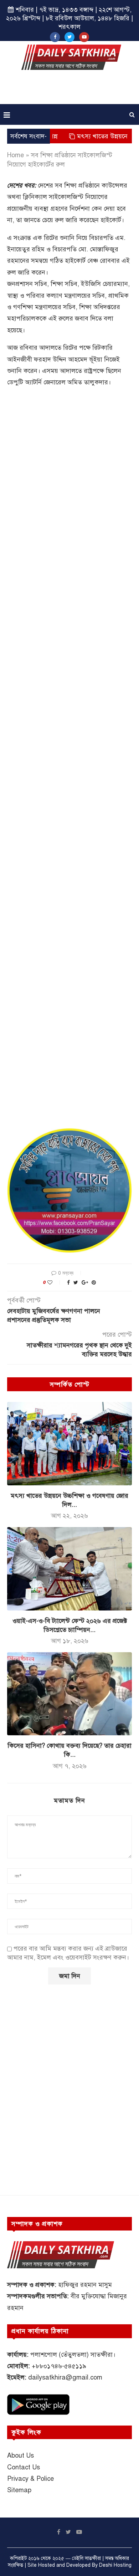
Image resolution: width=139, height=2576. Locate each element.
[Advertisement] (71, 89)
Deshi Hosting (115, 2565)
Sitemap (19, 2490)
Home (16, 155)
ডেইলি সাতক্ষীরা (86, 2558)
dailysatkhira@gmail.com (65, 2377)
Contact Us (24, 2467)
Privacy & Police (30, 2479)
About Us (20, 2455)
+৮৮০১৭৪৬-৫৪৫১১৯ (59, 2366)
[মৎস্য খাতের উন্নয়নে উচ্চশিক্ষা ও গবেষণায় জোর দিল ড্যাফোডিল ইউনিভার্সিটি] (69, 1443)
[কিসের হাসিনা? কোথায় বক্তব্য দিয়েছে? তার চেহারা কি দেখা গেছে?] (69, 1694)
